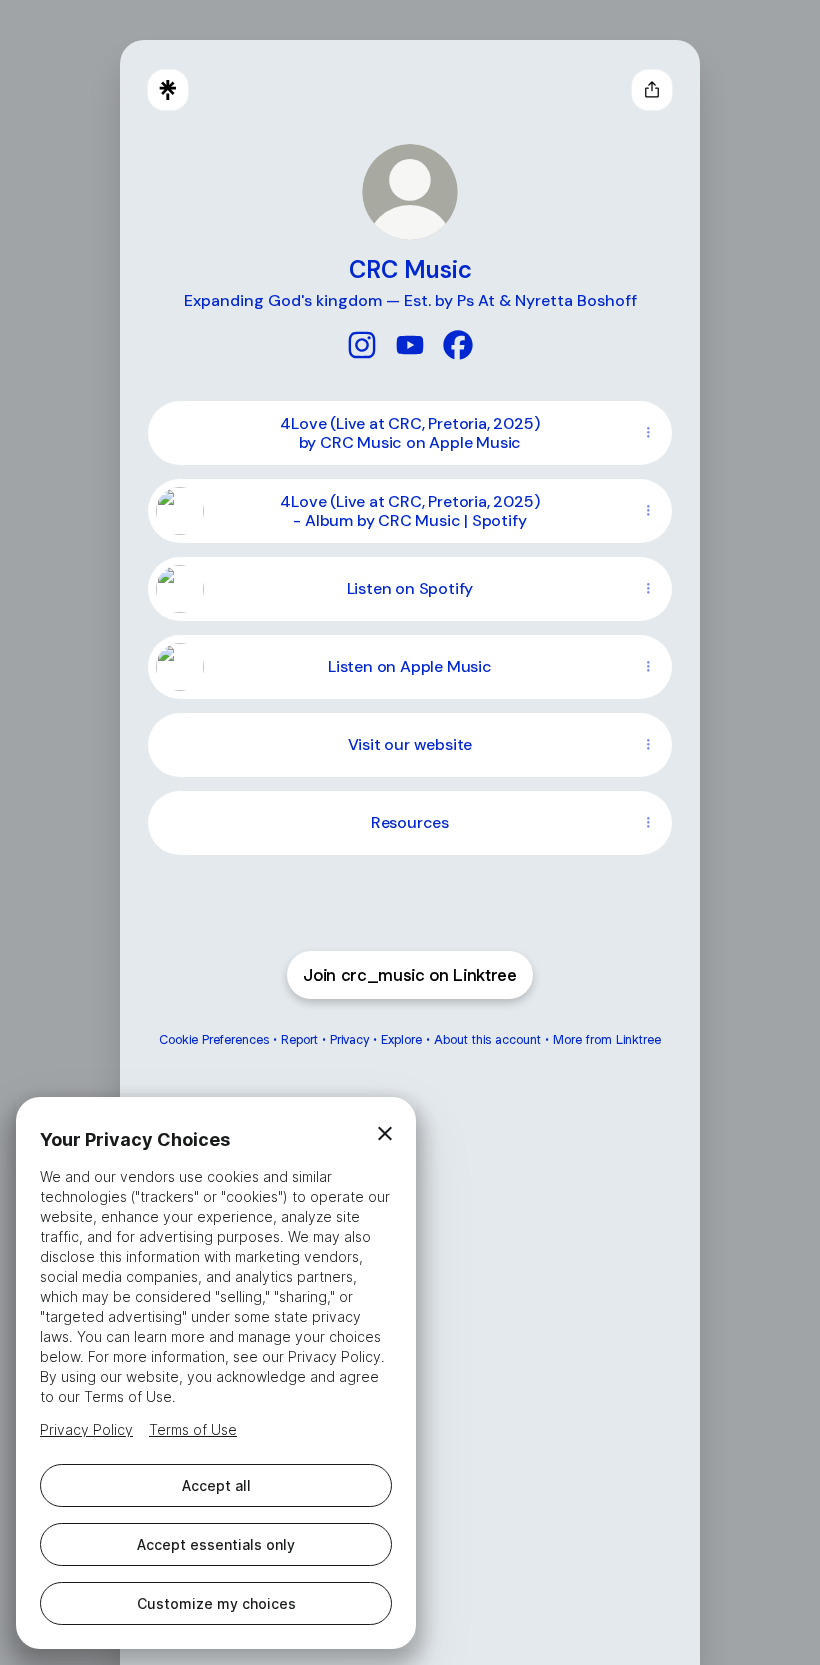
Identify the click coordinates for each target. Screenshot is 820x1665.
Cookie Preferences (214, 1039)
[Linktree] (168, 90)
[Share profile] (652, 90)
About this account (487, 1039)
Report (299, 1039)
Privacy (349, 1039)
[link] (362, 345)
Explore (401, 1039)
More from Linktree (607, 1039)
